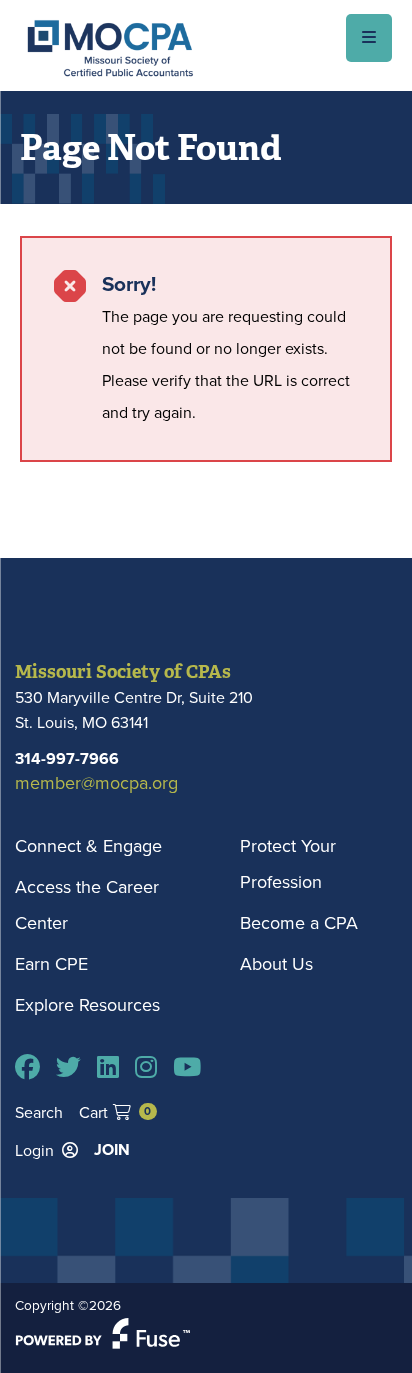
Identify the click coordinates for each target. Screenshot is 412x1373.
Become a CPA (299, 922)
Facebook (27, 1067)
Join (112, 1149)
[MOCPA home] (110, 47)
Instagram (146, 1067)
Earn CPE (51, 963)
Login (34, 1150)
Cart (115, 1112)
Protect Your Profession (288, 863)
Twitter (68, 1067)
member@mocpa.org (96, 782)
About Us (276, 963)
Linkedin (108, 1067)
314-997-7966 (67, 758)
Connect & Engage (88, 845)
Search (39, 1112)
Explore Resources (87, 1004)
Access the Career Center (87, 904)
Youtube (187, 1067)
